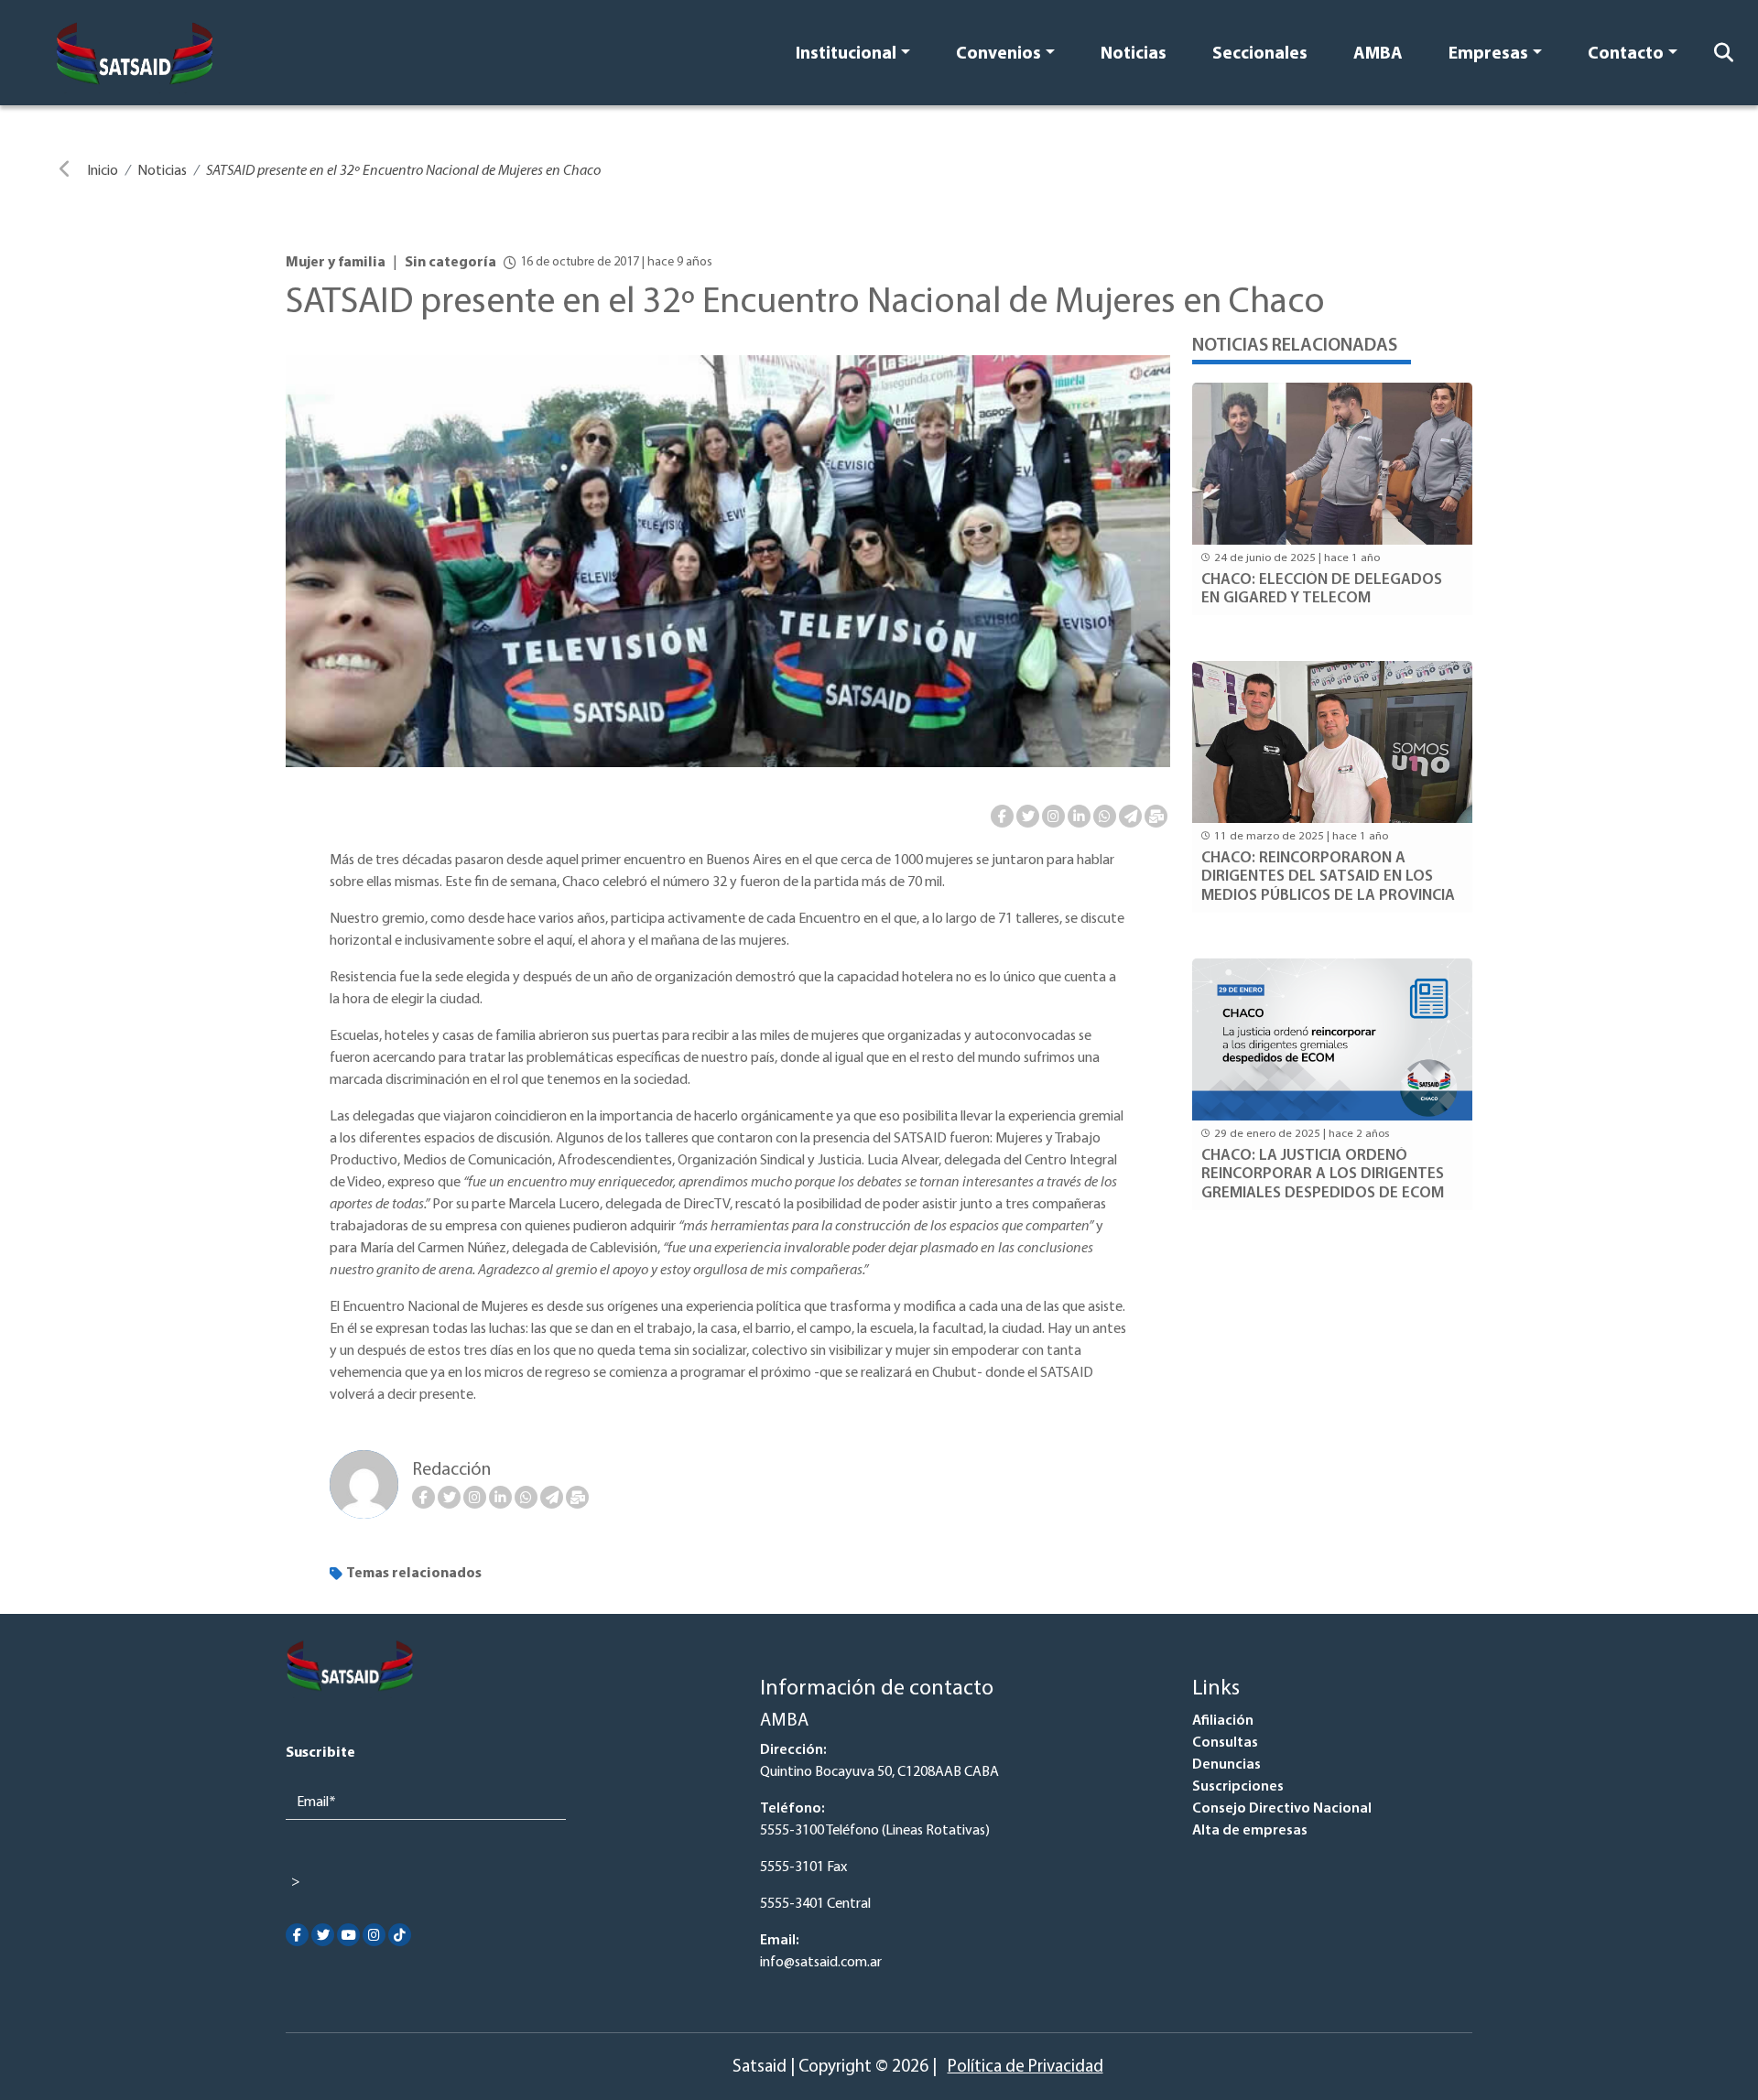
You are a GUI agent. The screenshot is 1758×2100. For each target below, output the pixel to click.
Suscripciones (1238, 1787)
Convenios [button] (998, 54)
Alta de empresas (1250, 1831)
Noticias (1134, 54)
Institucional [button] (846, 54)
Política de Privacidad (1025, 2068)
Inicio (103, 171)
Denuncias (1226, 1765)
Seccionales (1260, 54)
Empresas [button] (1488, 54)
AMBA (1378, 54)
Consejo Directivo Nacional (1282, 1809)
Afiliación (1223, 1721)
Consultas (1225, 1743)
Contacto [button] (1626, 54)
